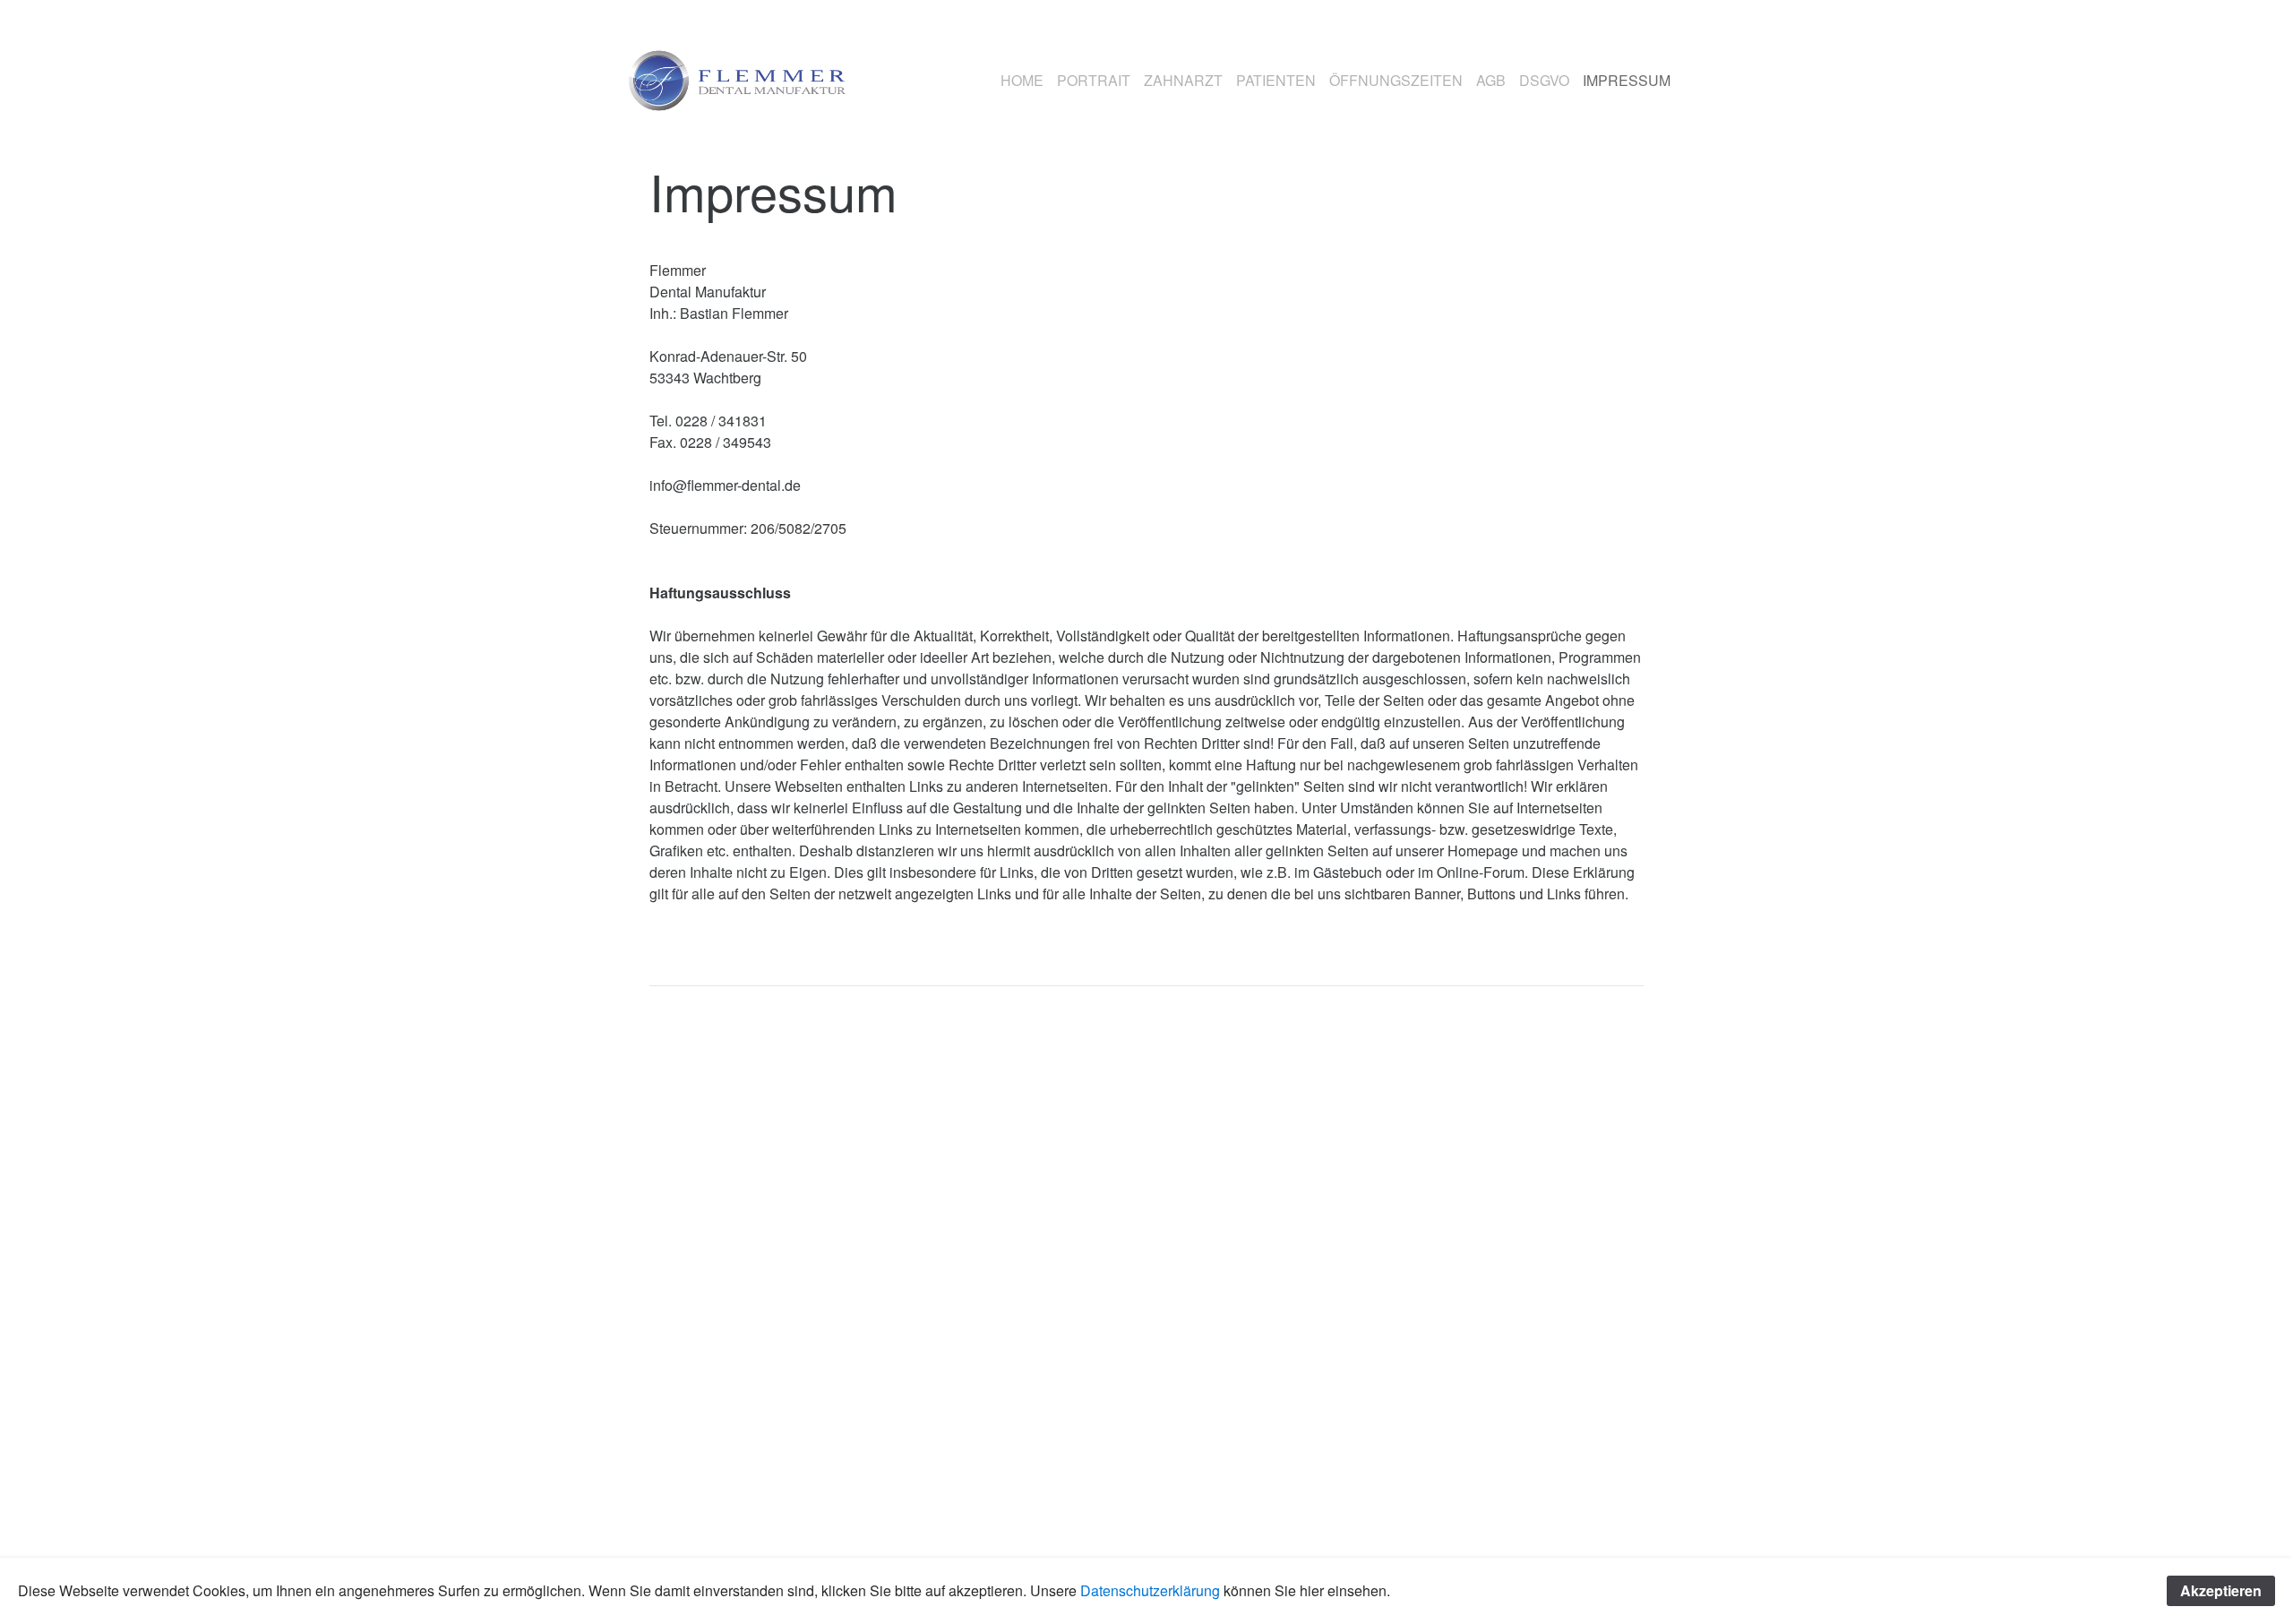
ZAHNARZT (1183, 80)
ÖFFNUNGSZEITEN (1396, 80)
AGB (1491, 80)
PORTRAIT (1094, 80)
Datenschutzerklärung (1152, 1590)
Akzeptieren (2221, 1590)
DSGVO (1544, 80)
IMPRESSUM (1627, 80)
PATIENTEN (1276, 80)
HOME (1022, 80)
